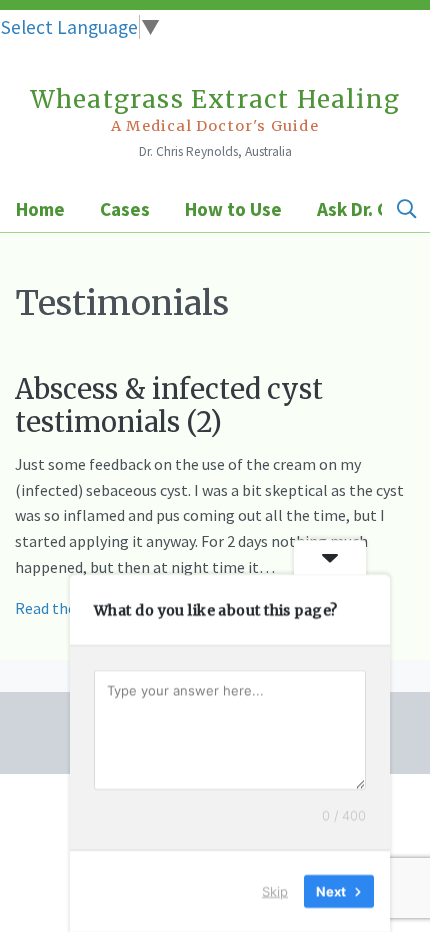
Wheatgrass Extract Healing (215, 110)
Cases (125, 209)
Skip (275, 891)
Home (40, 209)
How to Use (233, 209)
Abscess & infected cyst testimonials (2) (169, 405)
